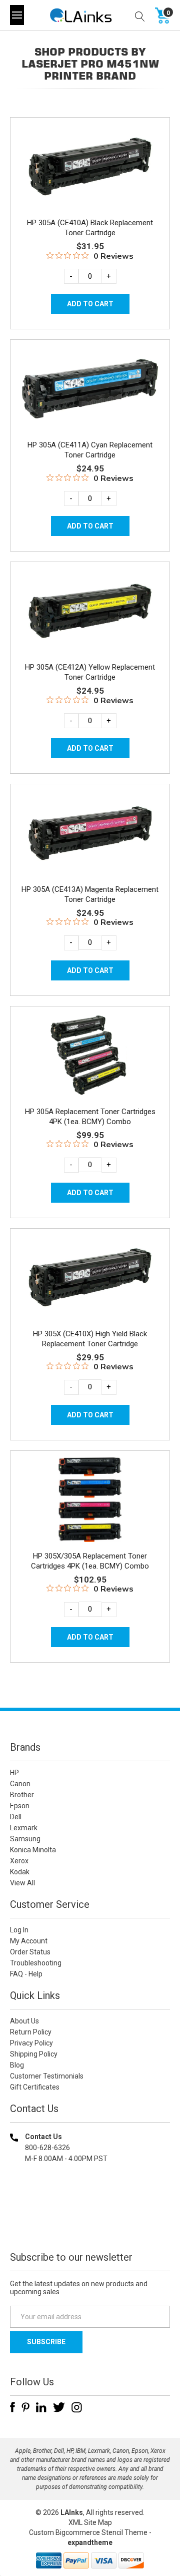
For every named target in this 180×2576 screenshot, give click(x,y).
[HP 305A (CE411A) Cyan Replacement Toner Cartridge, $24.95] (90, 389)
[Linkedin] (41, 2407)
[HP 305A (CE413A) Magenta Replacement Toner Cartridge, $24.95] (90, 833)
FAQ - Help (26, 1974)
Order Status (30, 1952)
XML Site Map (90, 2522)
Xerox (19, 1861)
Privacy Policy (31, 2043)
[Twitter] (59, 2407)
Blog (17, 2065)
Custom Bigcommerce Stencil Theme (88, 2532)
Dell (16, 1817)
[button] (90, 2223)
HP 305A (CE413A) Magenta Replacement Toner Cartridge (90, 894)
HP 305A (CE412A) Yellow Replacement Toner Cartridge (90, 672)
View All (22, 1883)
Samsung (25, 1839)
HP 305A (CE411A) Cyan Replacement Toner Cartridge (90, 450)
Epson (20, 1806)
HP (14, 1773)
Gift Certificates (35, 2087)
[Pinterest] (25, 2407)
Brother (22, 1795)
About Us (24, 2021)
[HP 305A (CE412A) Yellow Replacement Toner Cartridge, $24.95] (90, 611)
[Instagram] (77, 2407)
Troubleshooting (36, 1963)
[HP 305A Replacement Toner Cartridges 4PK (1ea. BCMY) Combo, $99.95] (90, 1055)
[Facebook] (12, 2407)
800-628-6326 (47, 2148)
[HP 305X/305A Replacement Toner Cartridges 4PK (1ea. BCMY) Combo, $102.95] (90, 1500)
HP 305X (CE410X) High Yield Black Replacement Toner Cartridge (90, 1339)
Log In (19, 1930)
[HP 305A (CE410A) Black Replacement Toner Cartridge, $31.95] (90, 166)
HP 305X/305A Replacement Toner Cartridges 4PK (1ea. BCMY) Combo (90, 1561)
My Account (29, 1941)
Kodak (20, 1872)
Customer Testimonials (47, 2076)
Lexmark (24, 1828)
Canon (20, 1784)
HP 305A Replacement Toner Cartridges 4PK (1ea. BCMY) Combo (90, 1117)
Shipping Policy (34, 2054)
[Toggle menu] (17, 15)
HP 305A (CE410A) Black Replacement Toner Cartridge (90, 228)
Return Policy (31, 2032)
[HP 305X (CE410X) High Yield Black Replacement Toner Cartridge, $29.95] (90, 1277)
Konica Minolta (33, 1850)
